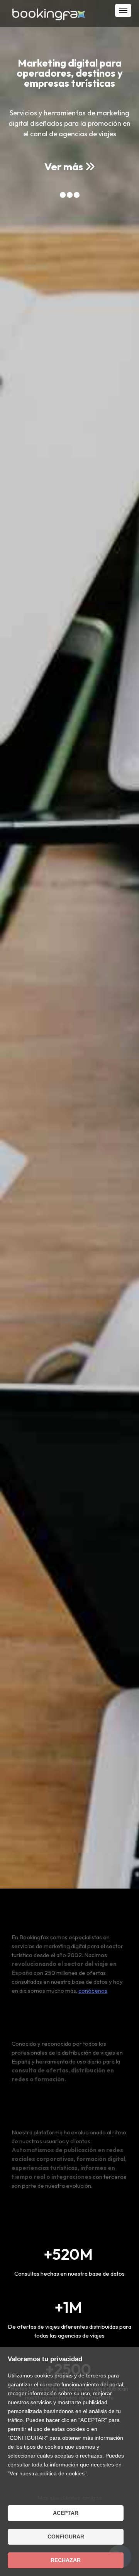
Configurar (66, 2537)
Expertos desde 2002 (47, 1918)
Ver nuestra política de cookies (47, 2473)
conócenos (93, 1991)
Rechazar (66, 2560)
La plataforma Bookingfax (56, 2024)
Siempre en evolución (46, 2113)
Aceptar (66, 2513)
